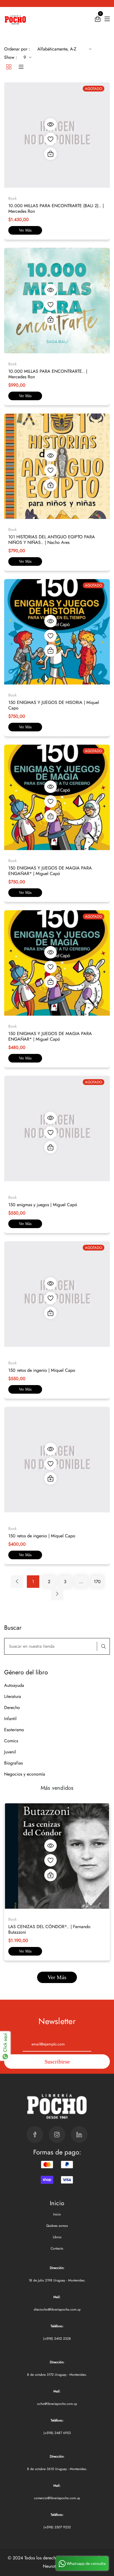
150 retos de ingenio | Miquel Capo (42, 1370)
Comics (11, 1741)
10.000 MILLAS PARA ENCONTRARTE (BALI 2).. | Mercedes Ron (56, 208)
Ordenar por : (17, 49)
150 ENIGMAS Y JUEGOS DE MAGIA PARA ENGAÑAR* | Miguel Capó (50, 871)
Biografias (13, 1763)
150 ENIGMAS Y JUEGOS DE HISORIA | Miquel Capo (54, 705)
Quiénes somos (57, 2226)
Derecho (12, 1707)
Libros (57, 2237)
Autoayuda (14, 1685)
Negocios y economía (25, 1774)
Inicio (57, 2214)
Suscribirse (57, 2062)
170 (97, 1582)
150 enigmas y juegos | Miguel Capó (43, 1205)
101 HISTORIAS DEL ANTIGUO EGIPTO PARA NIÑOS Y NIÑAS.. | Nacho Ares (52, 540)
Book (12, 1919)
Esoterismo (14, 1730)
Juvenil (10, 1752)
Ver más (25, 230)
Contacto (57, 2248)
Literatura (13, 1696)
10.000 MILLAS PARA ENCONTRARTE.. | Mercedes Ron (48, 374)
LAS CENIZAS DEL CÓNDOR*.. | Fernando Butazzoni (49, 1929)
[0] (98, 20)
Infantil (10, 1719)
